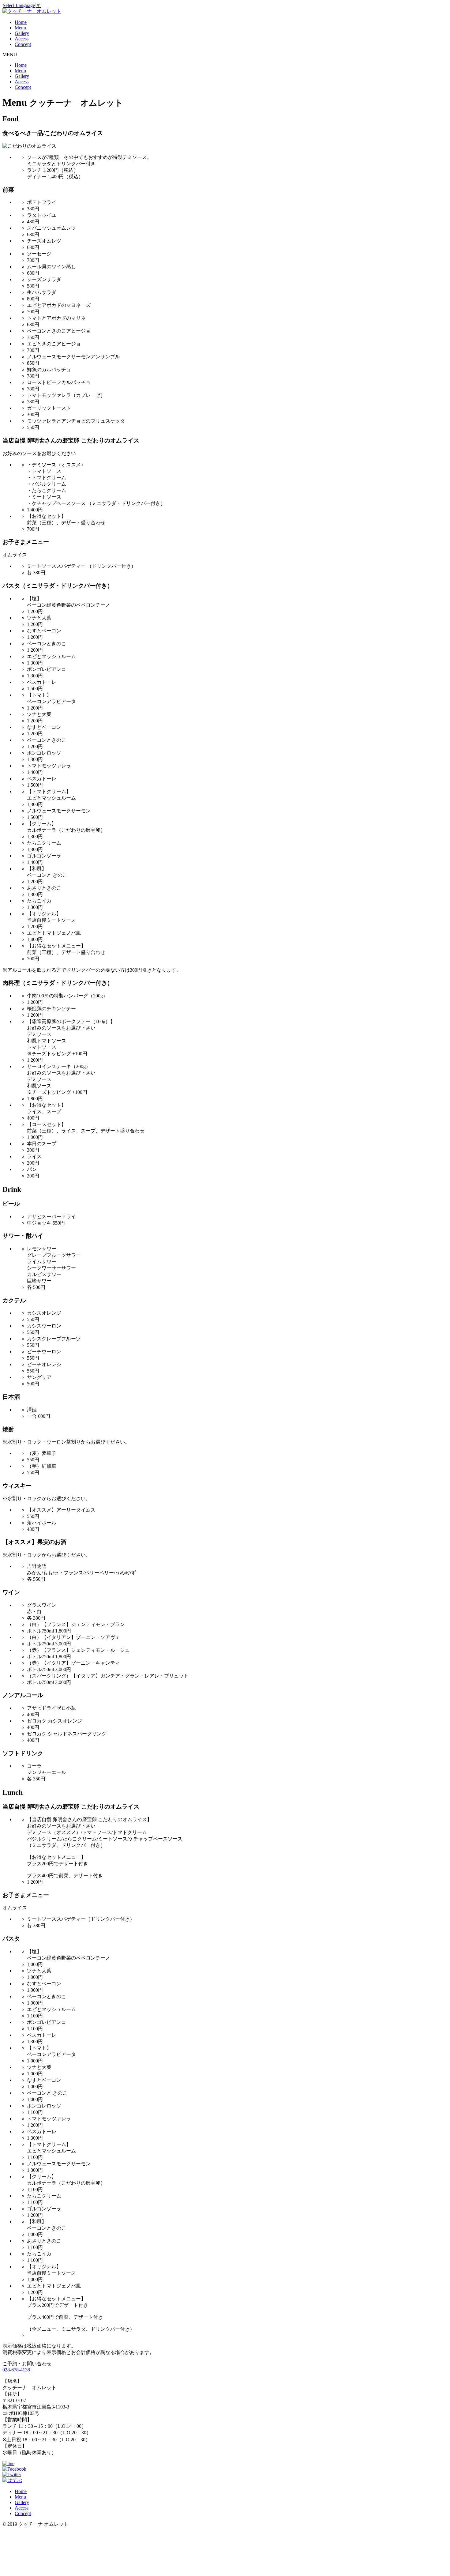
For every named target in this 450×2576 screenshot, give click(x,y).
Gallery (22, 33)
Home (21, 22)
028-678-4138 (16, 2370)
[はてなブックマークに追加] (12, 2480)
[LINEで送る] (8, 2463)
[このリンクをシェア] (14, 2469)
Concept (23, 44)
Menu (20, 28)
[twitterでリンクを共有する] (12, 2474)
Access (22, 39)
